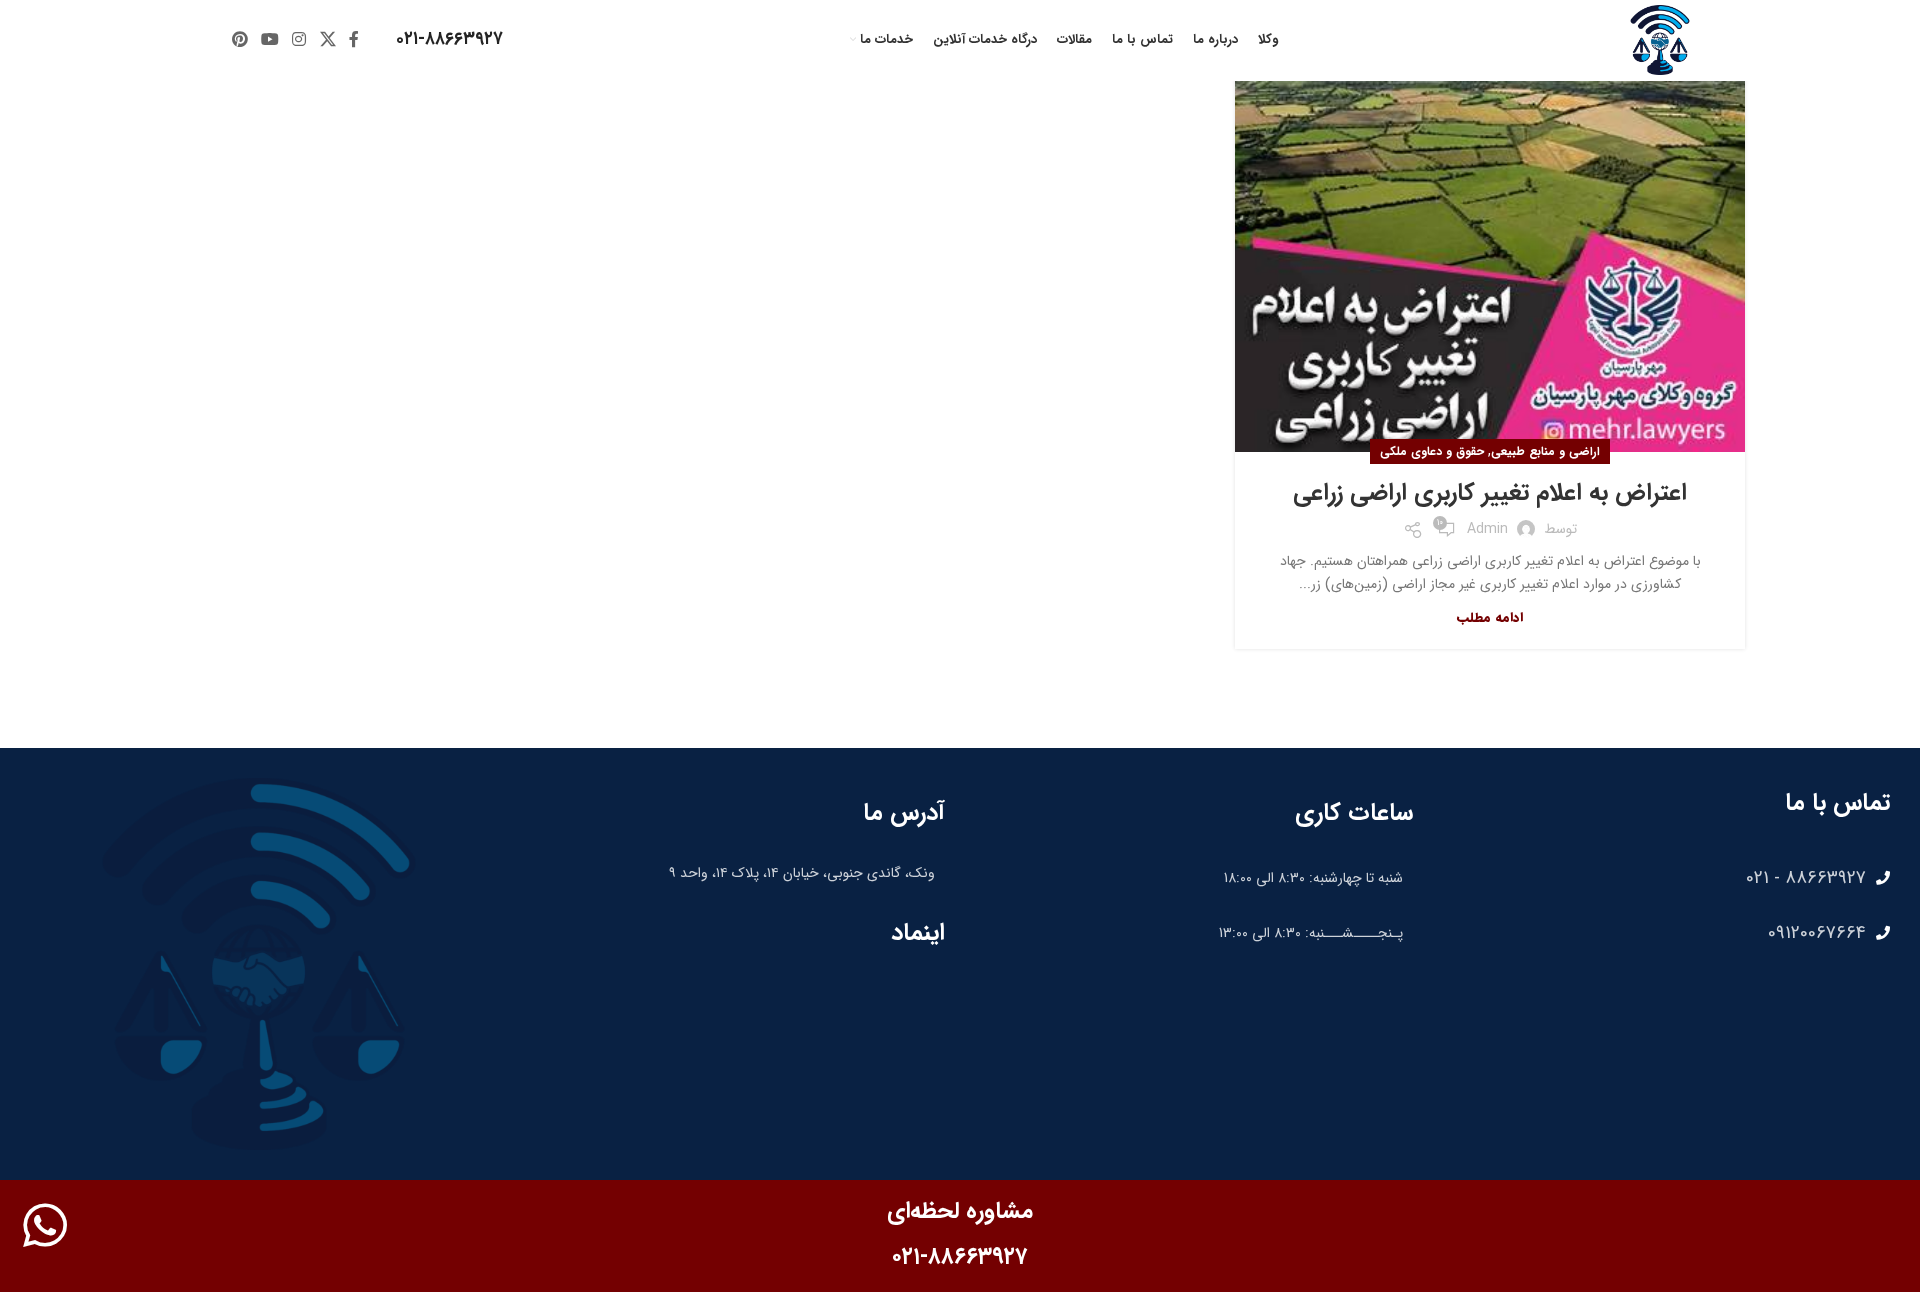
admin (1487, 529)
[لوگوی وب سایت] (1660, 39)
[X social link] (327, 40)
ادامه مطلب (1490, 617)
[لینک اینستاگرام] (299, 40)
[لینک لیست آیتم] (1661, 878)
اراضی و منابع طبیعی (1545, 451)
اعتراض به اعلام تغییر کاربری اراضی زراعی (1490, 493)
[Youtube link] (269, 40)
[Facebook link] (353, 40)
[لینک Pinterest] (239, 40)
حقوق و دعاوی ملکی (1432, 451)
